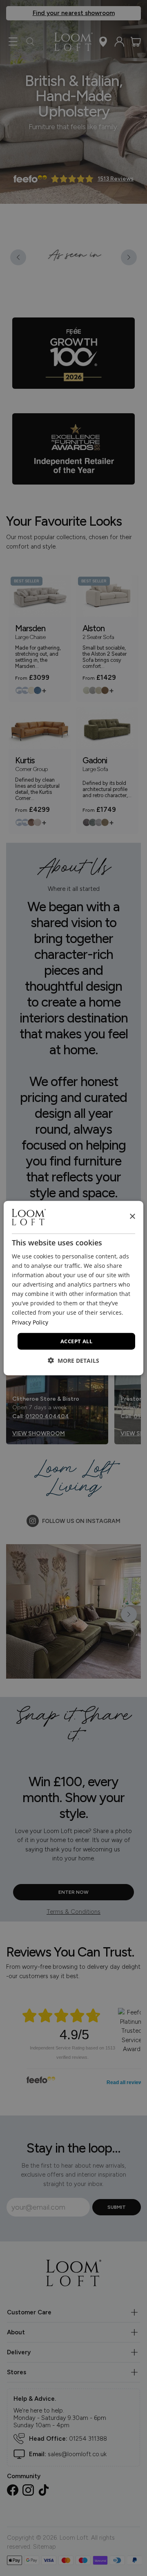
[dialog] (73, 1288)
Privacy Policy (30, 1322)
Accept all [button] (76, 1341)
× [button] (132, 1217)
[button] (73, 1361)
